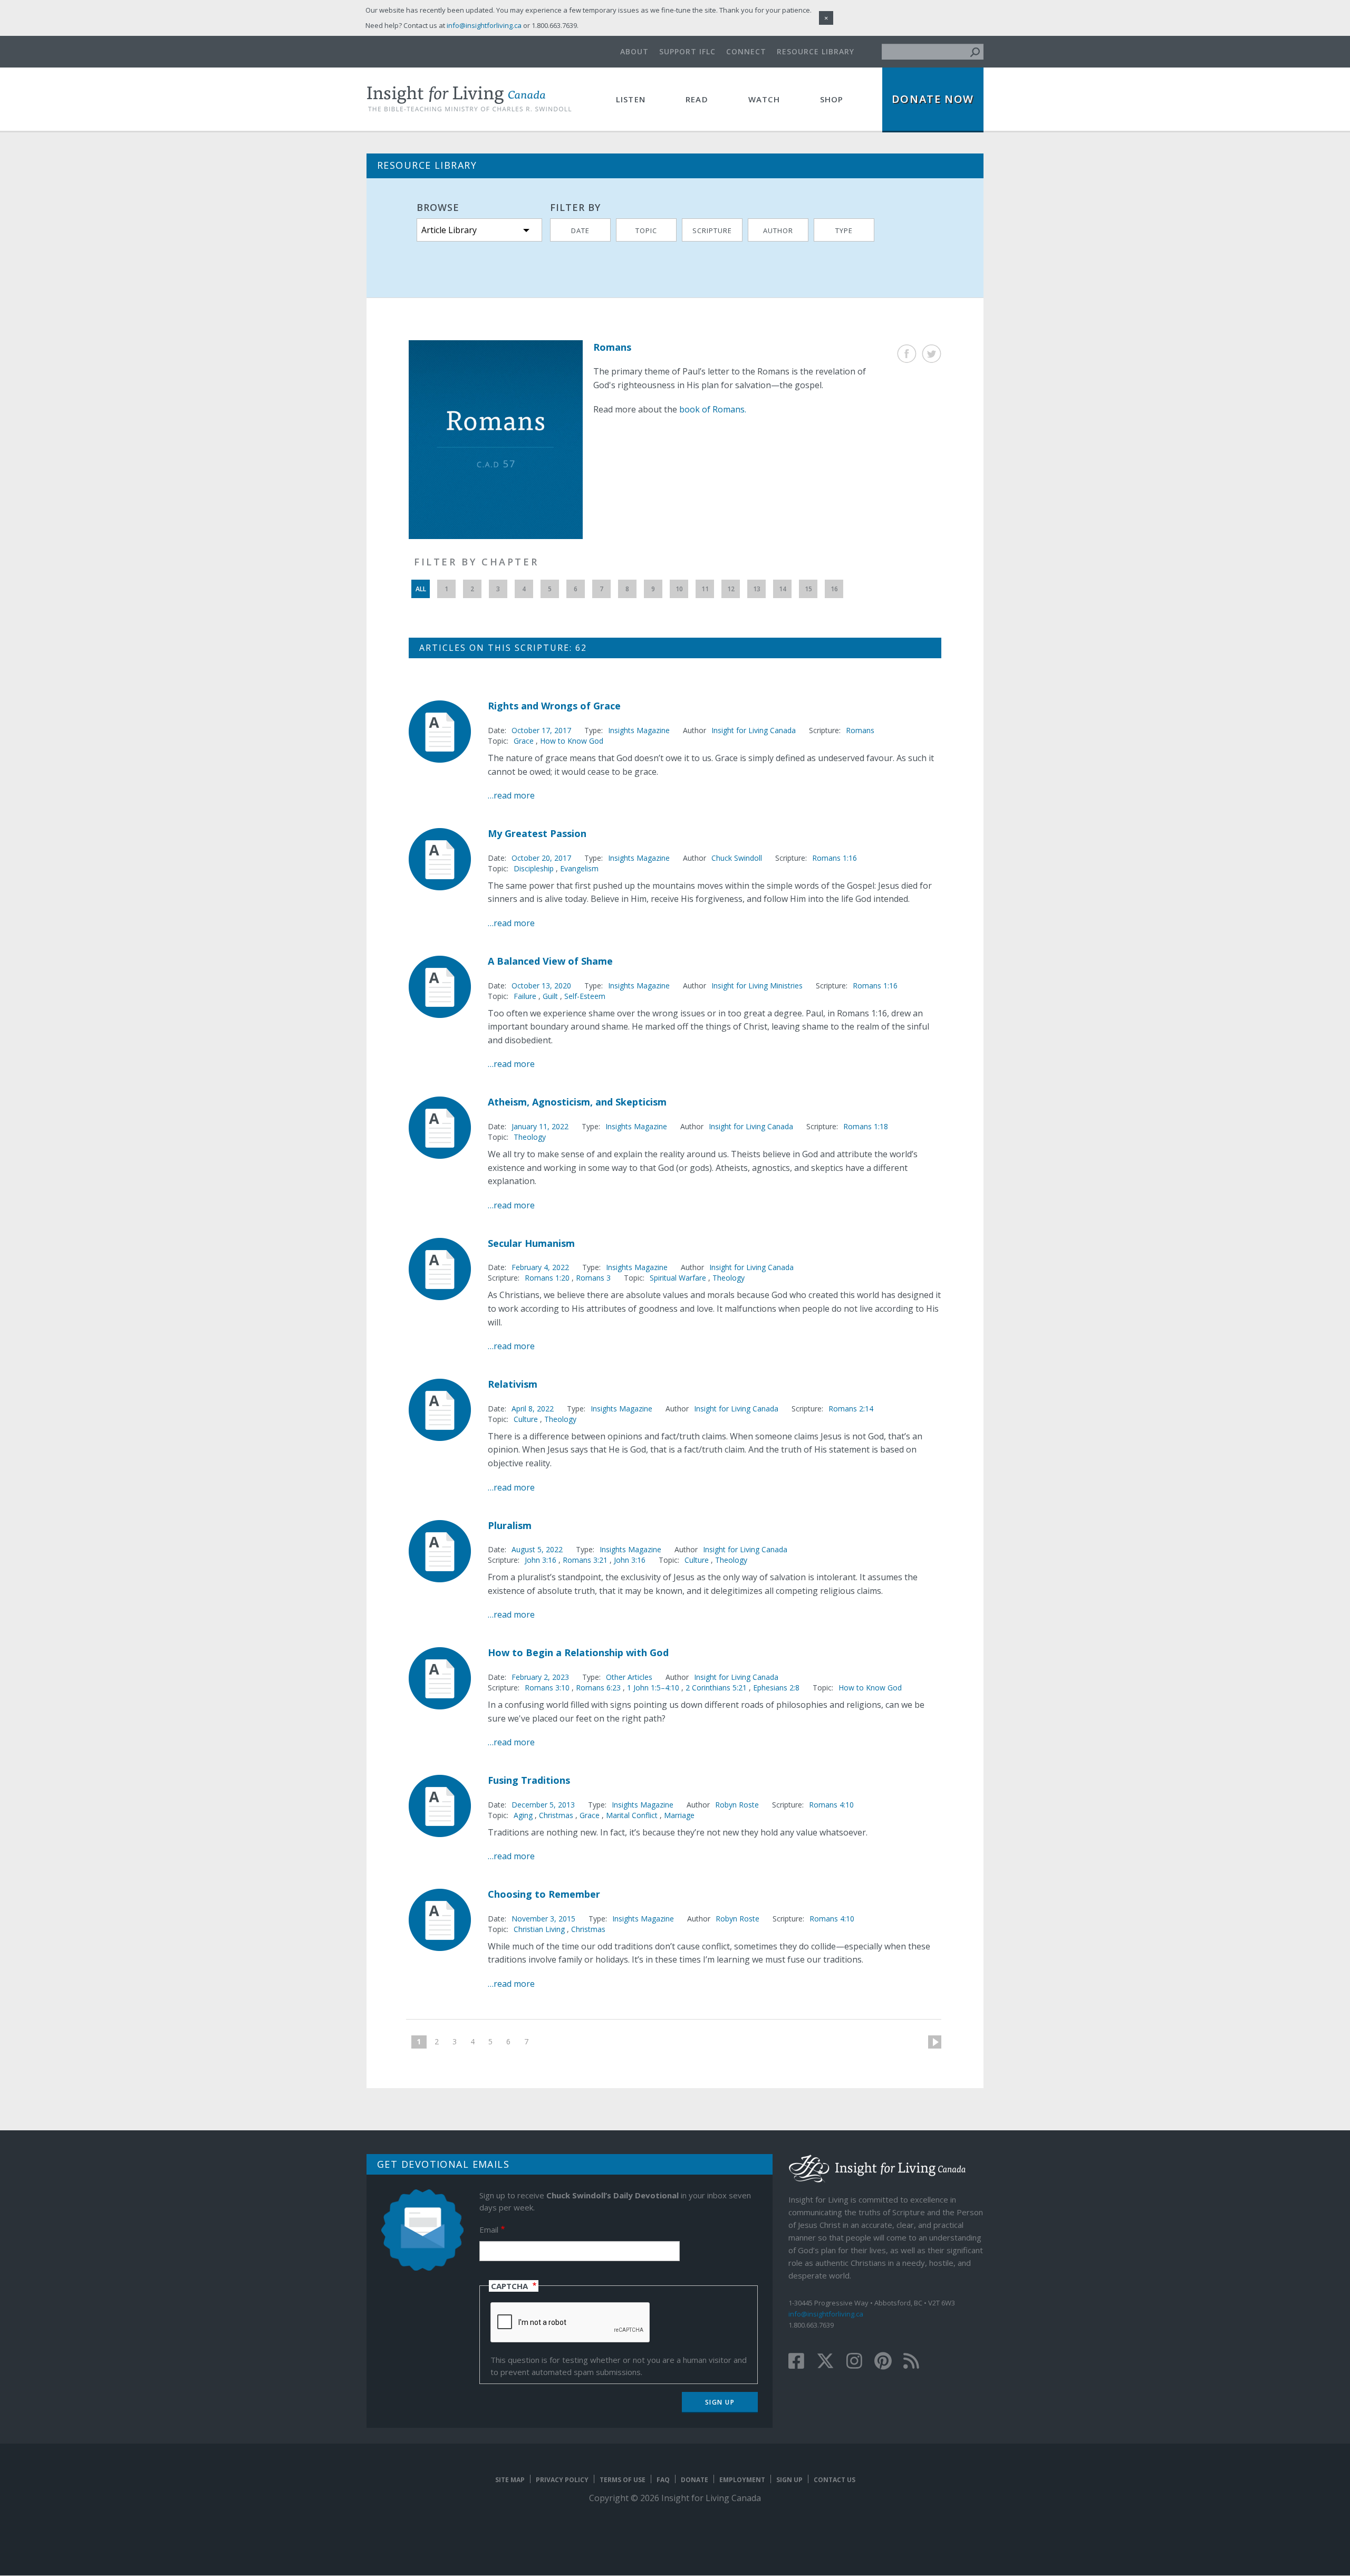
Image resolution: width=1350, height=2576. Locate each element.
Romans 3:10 (548, 1688)
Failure (525, 996)
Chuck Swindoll (737, 858)
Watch (764, 99)
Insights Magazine (639, 730)
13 (757, 589)
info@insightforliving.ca (826, 2314)
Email (489, 2229)
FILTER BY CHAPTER (476, 562)
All (421, 589)
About (634, 51)
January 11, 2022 (540, 1126)
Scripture (712, 230)
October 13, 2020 (541, 986)
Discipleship (534, 868)
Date (580, 230)
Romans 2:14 (851, 1409)
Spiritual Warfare (678, 1278)
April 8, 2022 (533, 1409)
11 (705, 589)
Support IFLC (687, 51)
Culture (526, 1419)
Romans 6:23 (599, 1688)
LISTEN (631, 99)
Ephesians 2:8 (776, 1688)
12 (731, 589)
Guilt (550, 996)
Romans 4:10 (831, 1805)
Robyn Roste (737, 1805)
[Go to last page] (542, 2042)
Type (844, 230)
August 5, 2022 (537, 1549)
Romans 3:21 (586, 1560)
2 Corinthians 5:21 (717, 1688)
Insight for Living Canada (754, 730)
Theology (530, 1137)
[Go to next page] (931, 2042)
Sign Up (789, 2480)
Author (778, 230)
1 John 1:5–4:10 (654, 1688)
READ (697, 99)
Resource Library (816, 51)
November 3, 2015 (543, 1919)
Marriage (679, 1815)
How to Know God (572, 741)
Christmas (556, 1815)
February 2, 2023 (540, 1677)
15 (808, 589)
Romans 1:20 (548, 1278)
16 (834, 589)
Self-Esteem (585, 996)
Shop (832, 99)
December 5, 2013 (543, 1805)
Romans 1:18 (866, 1126)
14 (783, 589)
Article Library (449, 230)
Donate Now (933, 99)
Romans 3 (593, 1278)
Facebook (907, 354)
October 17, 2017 (541, 730)
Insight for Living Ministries (757, 986)
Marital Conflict (632, 1815)
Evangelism (579, 868)
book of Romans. (713, 409)
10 (679, 589)
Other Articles (629, 1677)
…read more (511, 795)
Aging (523, 1815)
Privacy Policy (562, 2480)
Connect (746, 51)
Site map (510, 2480)
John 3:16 (542, 1560)
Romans (860, 730)
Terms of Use (623, 2480)
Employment (742, 2480)
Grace (524, 741)
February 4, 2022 (540, 1267)
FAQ (663, 2480)
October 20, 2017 (541, 858)
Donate (695, 2480)
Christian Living (539, 1929)
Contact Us (835, 2480)
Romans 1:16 (835, 858)
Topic (646, 230)
